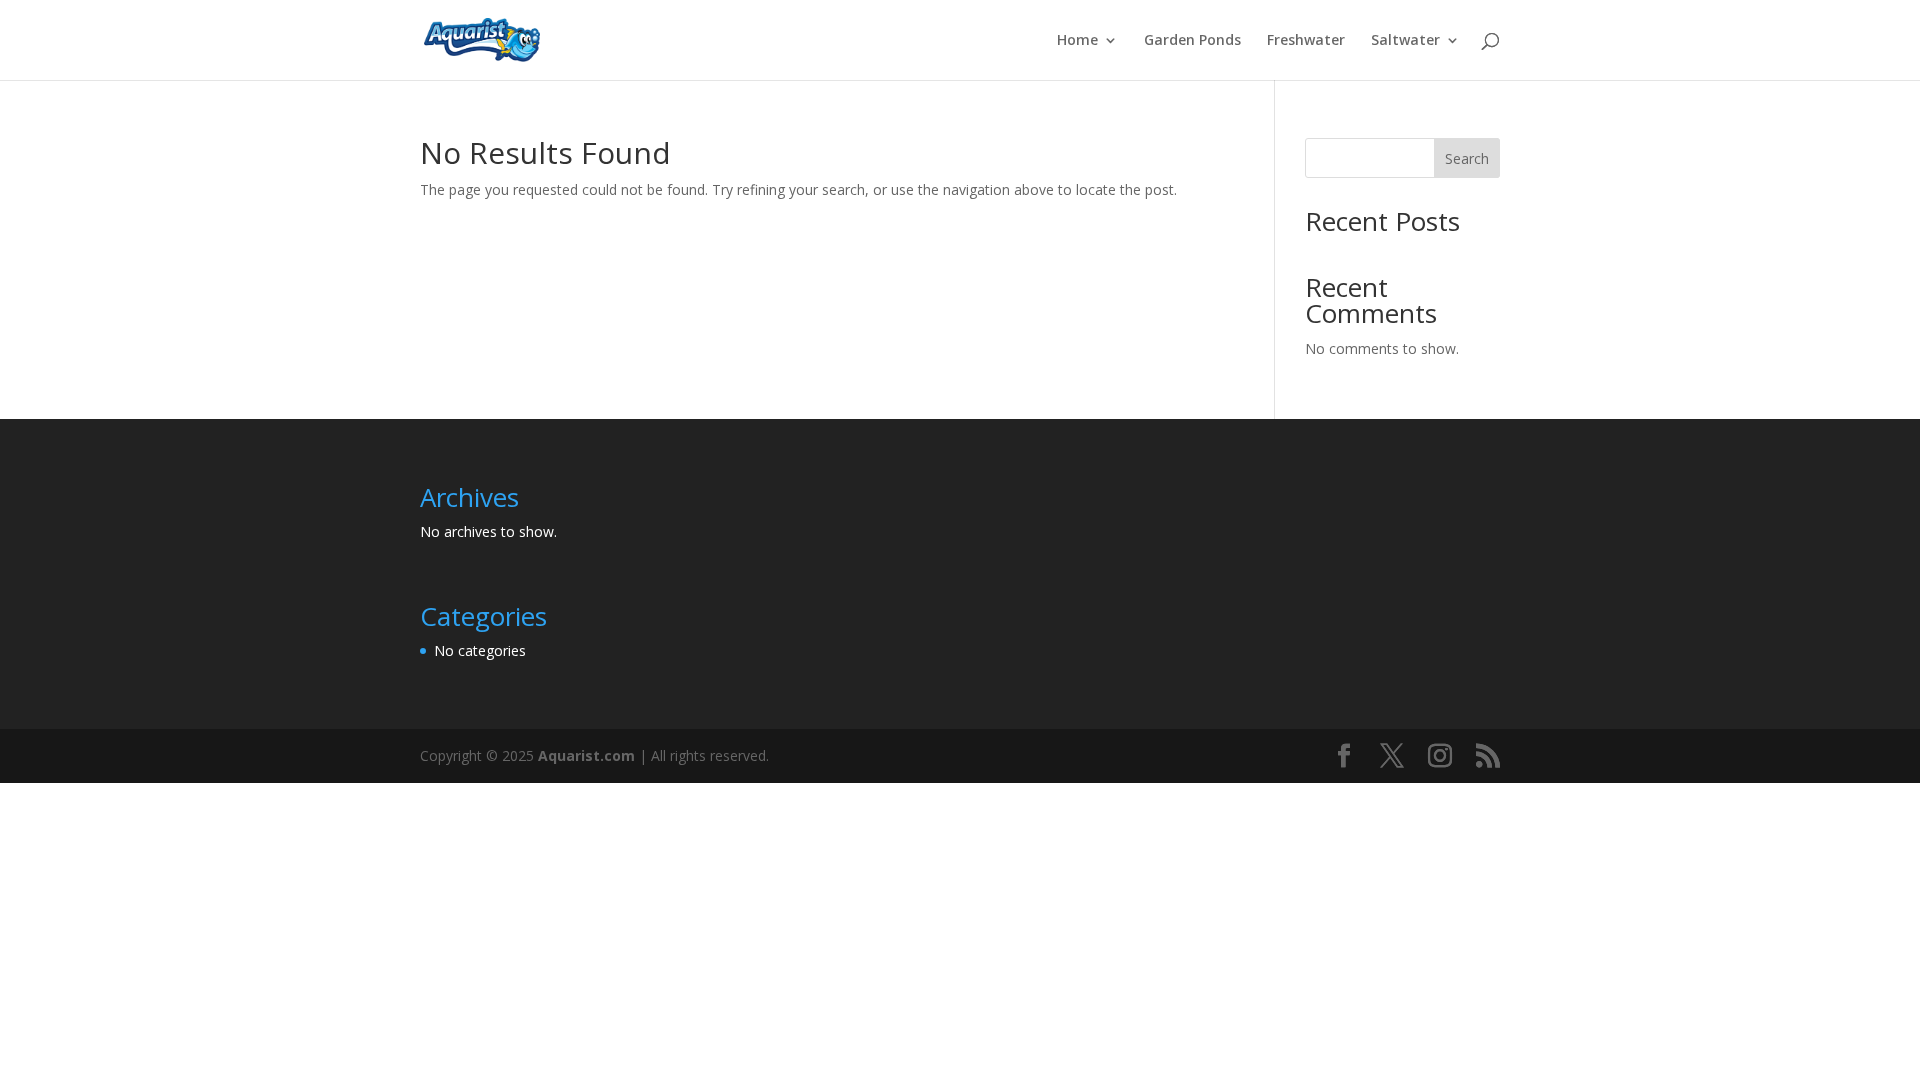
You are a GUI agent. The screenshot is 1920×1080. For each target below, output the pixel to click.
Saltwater (1405, 41)
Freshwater (1306, 41)
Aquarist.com (586, 755)
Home (1077, 41)
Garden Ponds (1192, 41)
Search (1467, 158)
